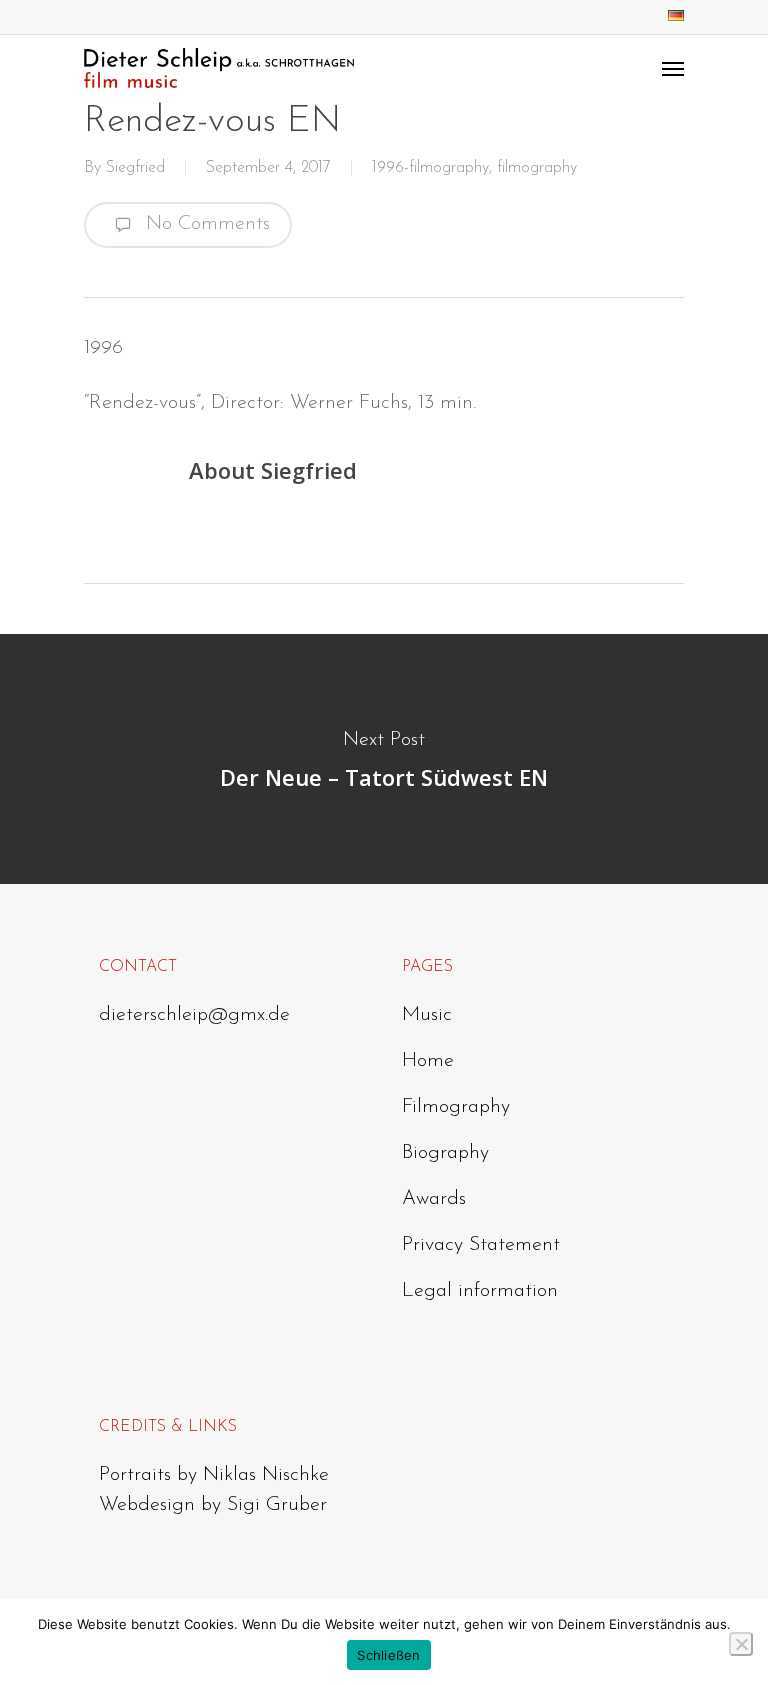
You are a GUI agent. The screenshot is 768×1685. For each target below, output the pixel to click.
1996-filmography (430, 168)
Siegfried (135, 168)
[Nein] (741, 1644)
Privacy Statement (481, 1245)
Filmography (456, 1107)
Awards (434, 1199)
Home (428, 1061)
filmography (537, 168)
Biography (445, 1153)
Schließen (388, 1655)
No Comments (205, 224)
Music (427, 1015)
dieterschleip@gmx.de (194, 1015)
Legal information (480, 1291)
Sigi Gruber (277, 1505)
